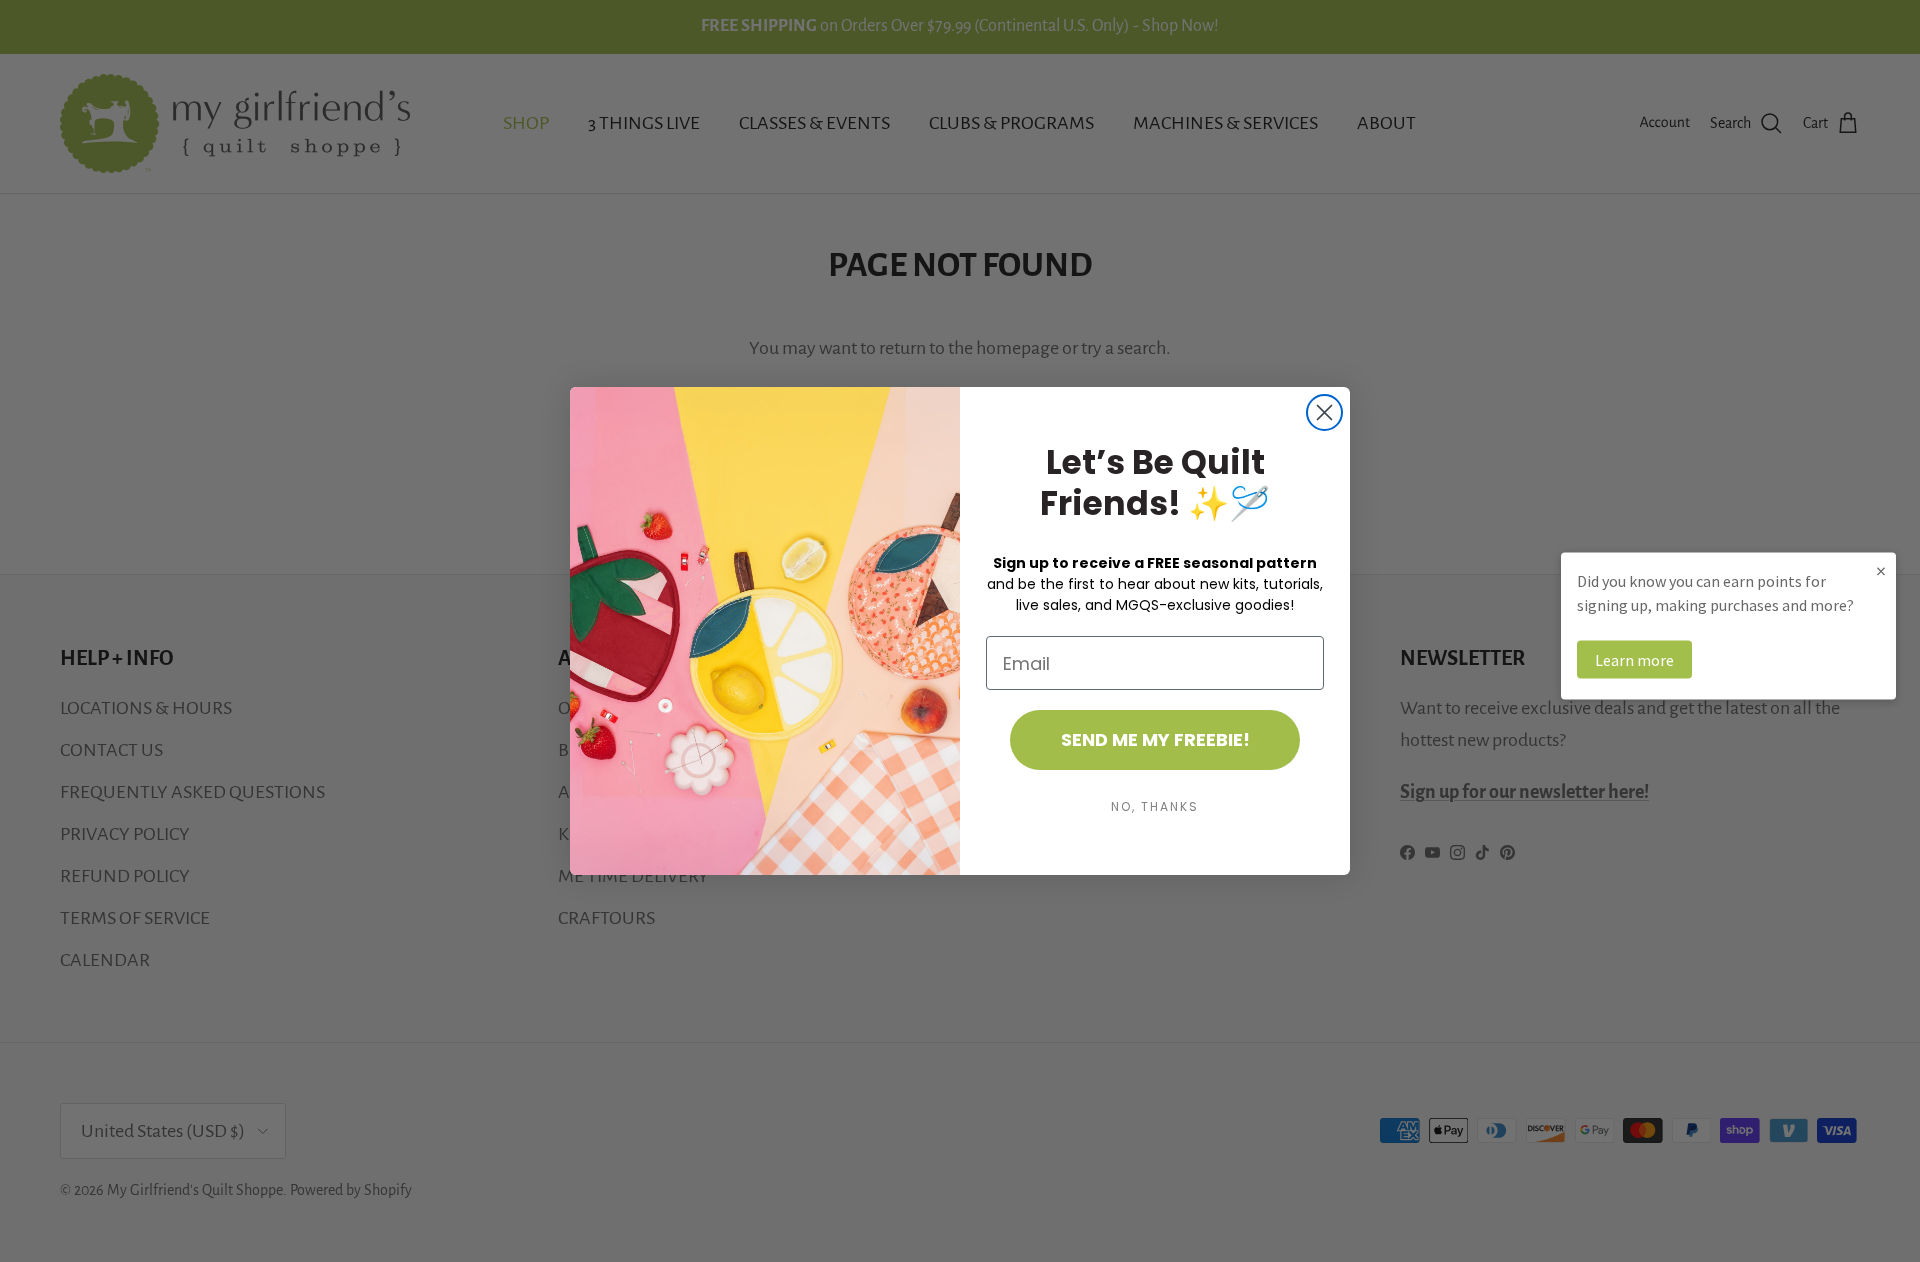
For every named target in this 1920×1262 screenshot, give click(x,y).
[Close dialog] (1324, 412)
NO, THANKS (1155, 806)
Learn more (1634, 660)
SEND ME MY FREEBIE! (1155, 739)
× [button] (1881, 570)
